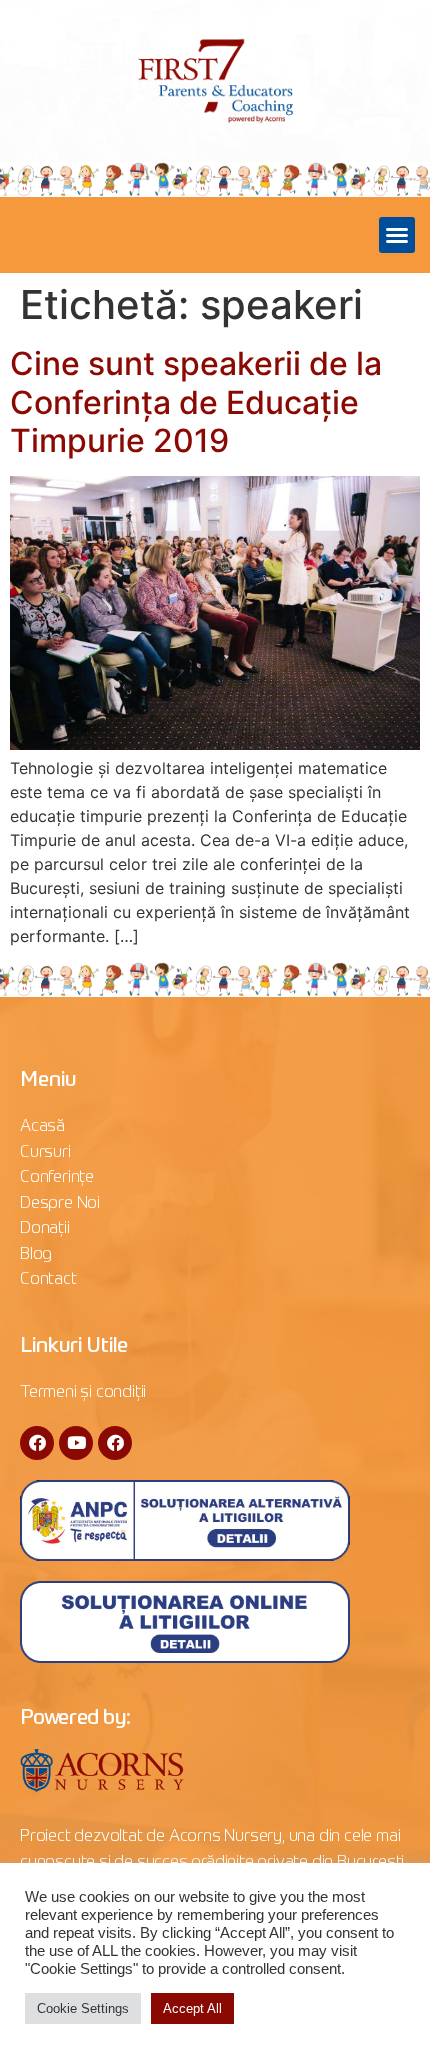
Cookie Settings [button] (83, 2008)
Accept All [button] (192, 2008)
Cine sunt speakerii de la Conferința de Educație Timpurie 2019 (196, 402)
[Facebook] (37, 1443)
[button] (397, 235)
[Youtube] (76, 1443)
